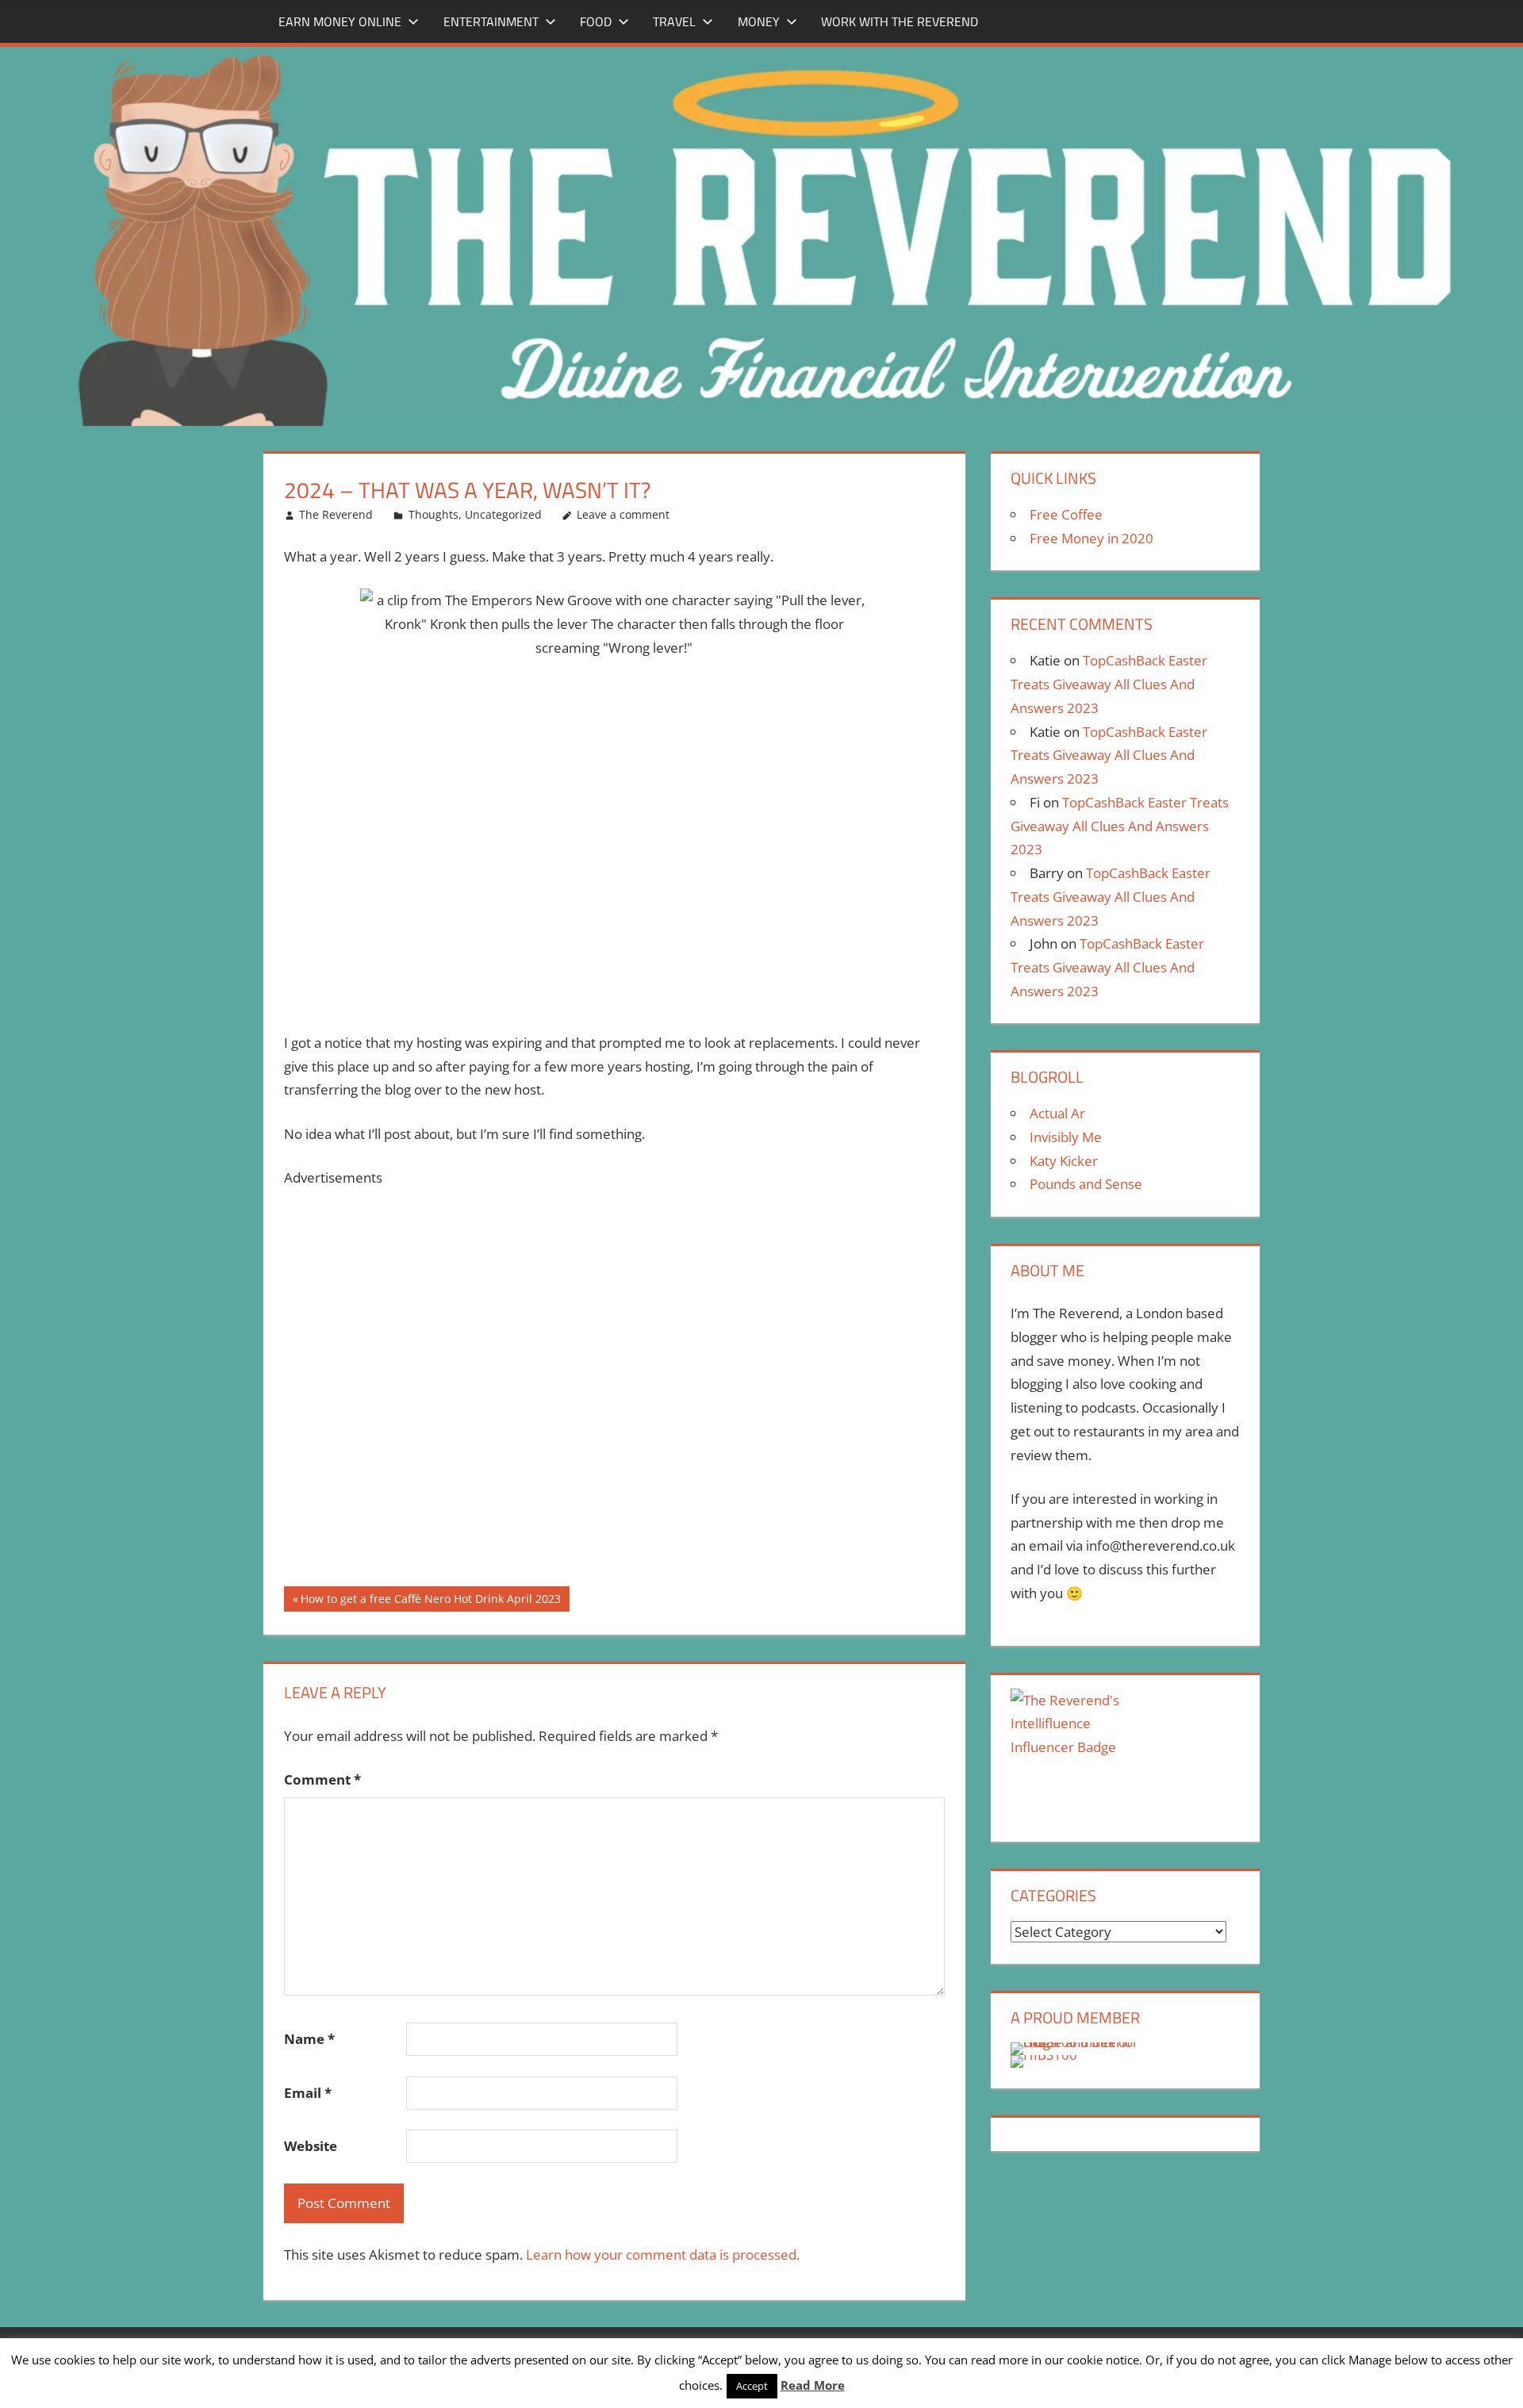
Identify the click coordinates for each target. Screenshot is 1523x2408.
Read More (813, 2385)
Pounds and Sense (1086, 1184)
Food (596, 21)
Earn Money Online (340, 21)
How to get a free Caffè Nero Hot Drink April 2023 (430, 1601)
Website (311, 2146)
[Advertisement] (615, 1388)
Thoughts (433, 514)
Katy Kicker (1064, 1161)
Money (759, 21)
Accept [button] (752, 2386)
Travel (674, 21)
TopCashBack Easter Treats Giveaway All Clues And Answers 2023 (1109, 684)
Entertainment (491, 21)
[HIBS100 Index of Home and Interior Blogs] (1076, 2042)
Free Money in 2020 (1091, 538)
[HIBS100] (1044, 2055)
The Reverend (336, 514)
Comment (322, 1779)
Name (309, 2039)
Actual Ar (1057, 1113)
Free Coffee (1066, 514)
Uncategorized (503, 514)
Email (308, 2093)
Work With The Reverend (900, 21)
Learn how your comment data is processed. (663, 2255)
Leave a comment (623, 514)
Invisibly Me (1066, 1137)
